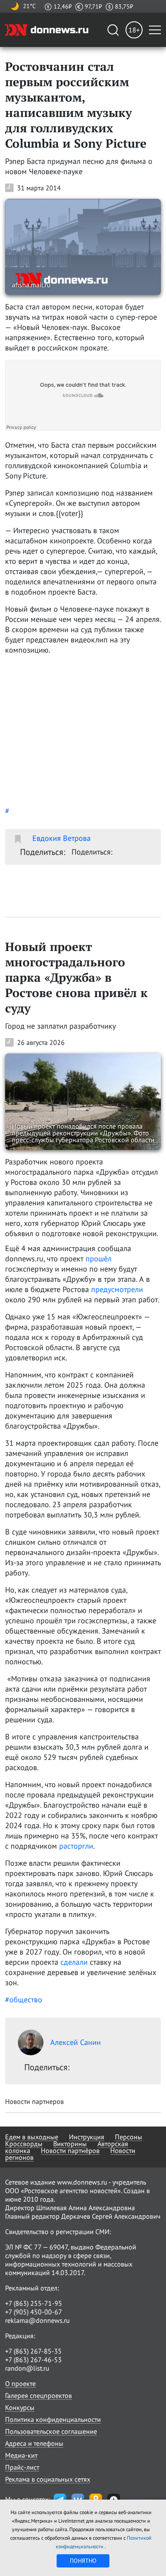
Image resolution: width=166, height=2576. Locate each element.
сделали (74, 1962)
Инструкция (87, 2137)
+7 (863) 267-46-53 (33, 2360)
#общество (24, 2000)
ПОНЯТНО (83, 2561)
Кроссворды (24, 2144)
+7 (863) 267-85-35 (33, 2351)
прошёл (99, 1259)
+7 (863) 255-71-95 (34, 2303)
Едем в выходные (32, 2137)
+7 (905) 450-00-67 (34, 2312)
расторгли (76, 1846)
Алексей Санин (76, 2042)
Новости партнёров (70, 2150)
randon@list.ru (27, 2368)
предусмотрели (117, 1289)
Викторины (70, 2144)
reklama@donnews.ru (37, 2320)
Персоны (129, 2137)
